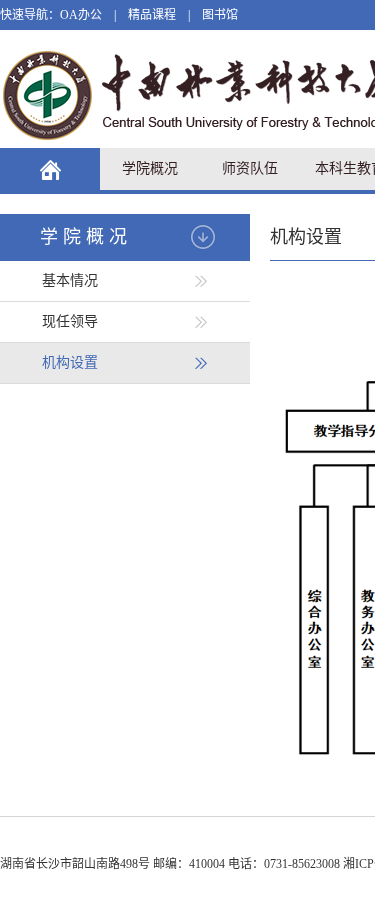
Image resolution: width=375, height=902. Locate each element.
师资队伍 (250, 168)
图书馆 (220, 15)
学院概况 (150, 168)
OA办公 (81, 15)
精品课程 (152, 15)
